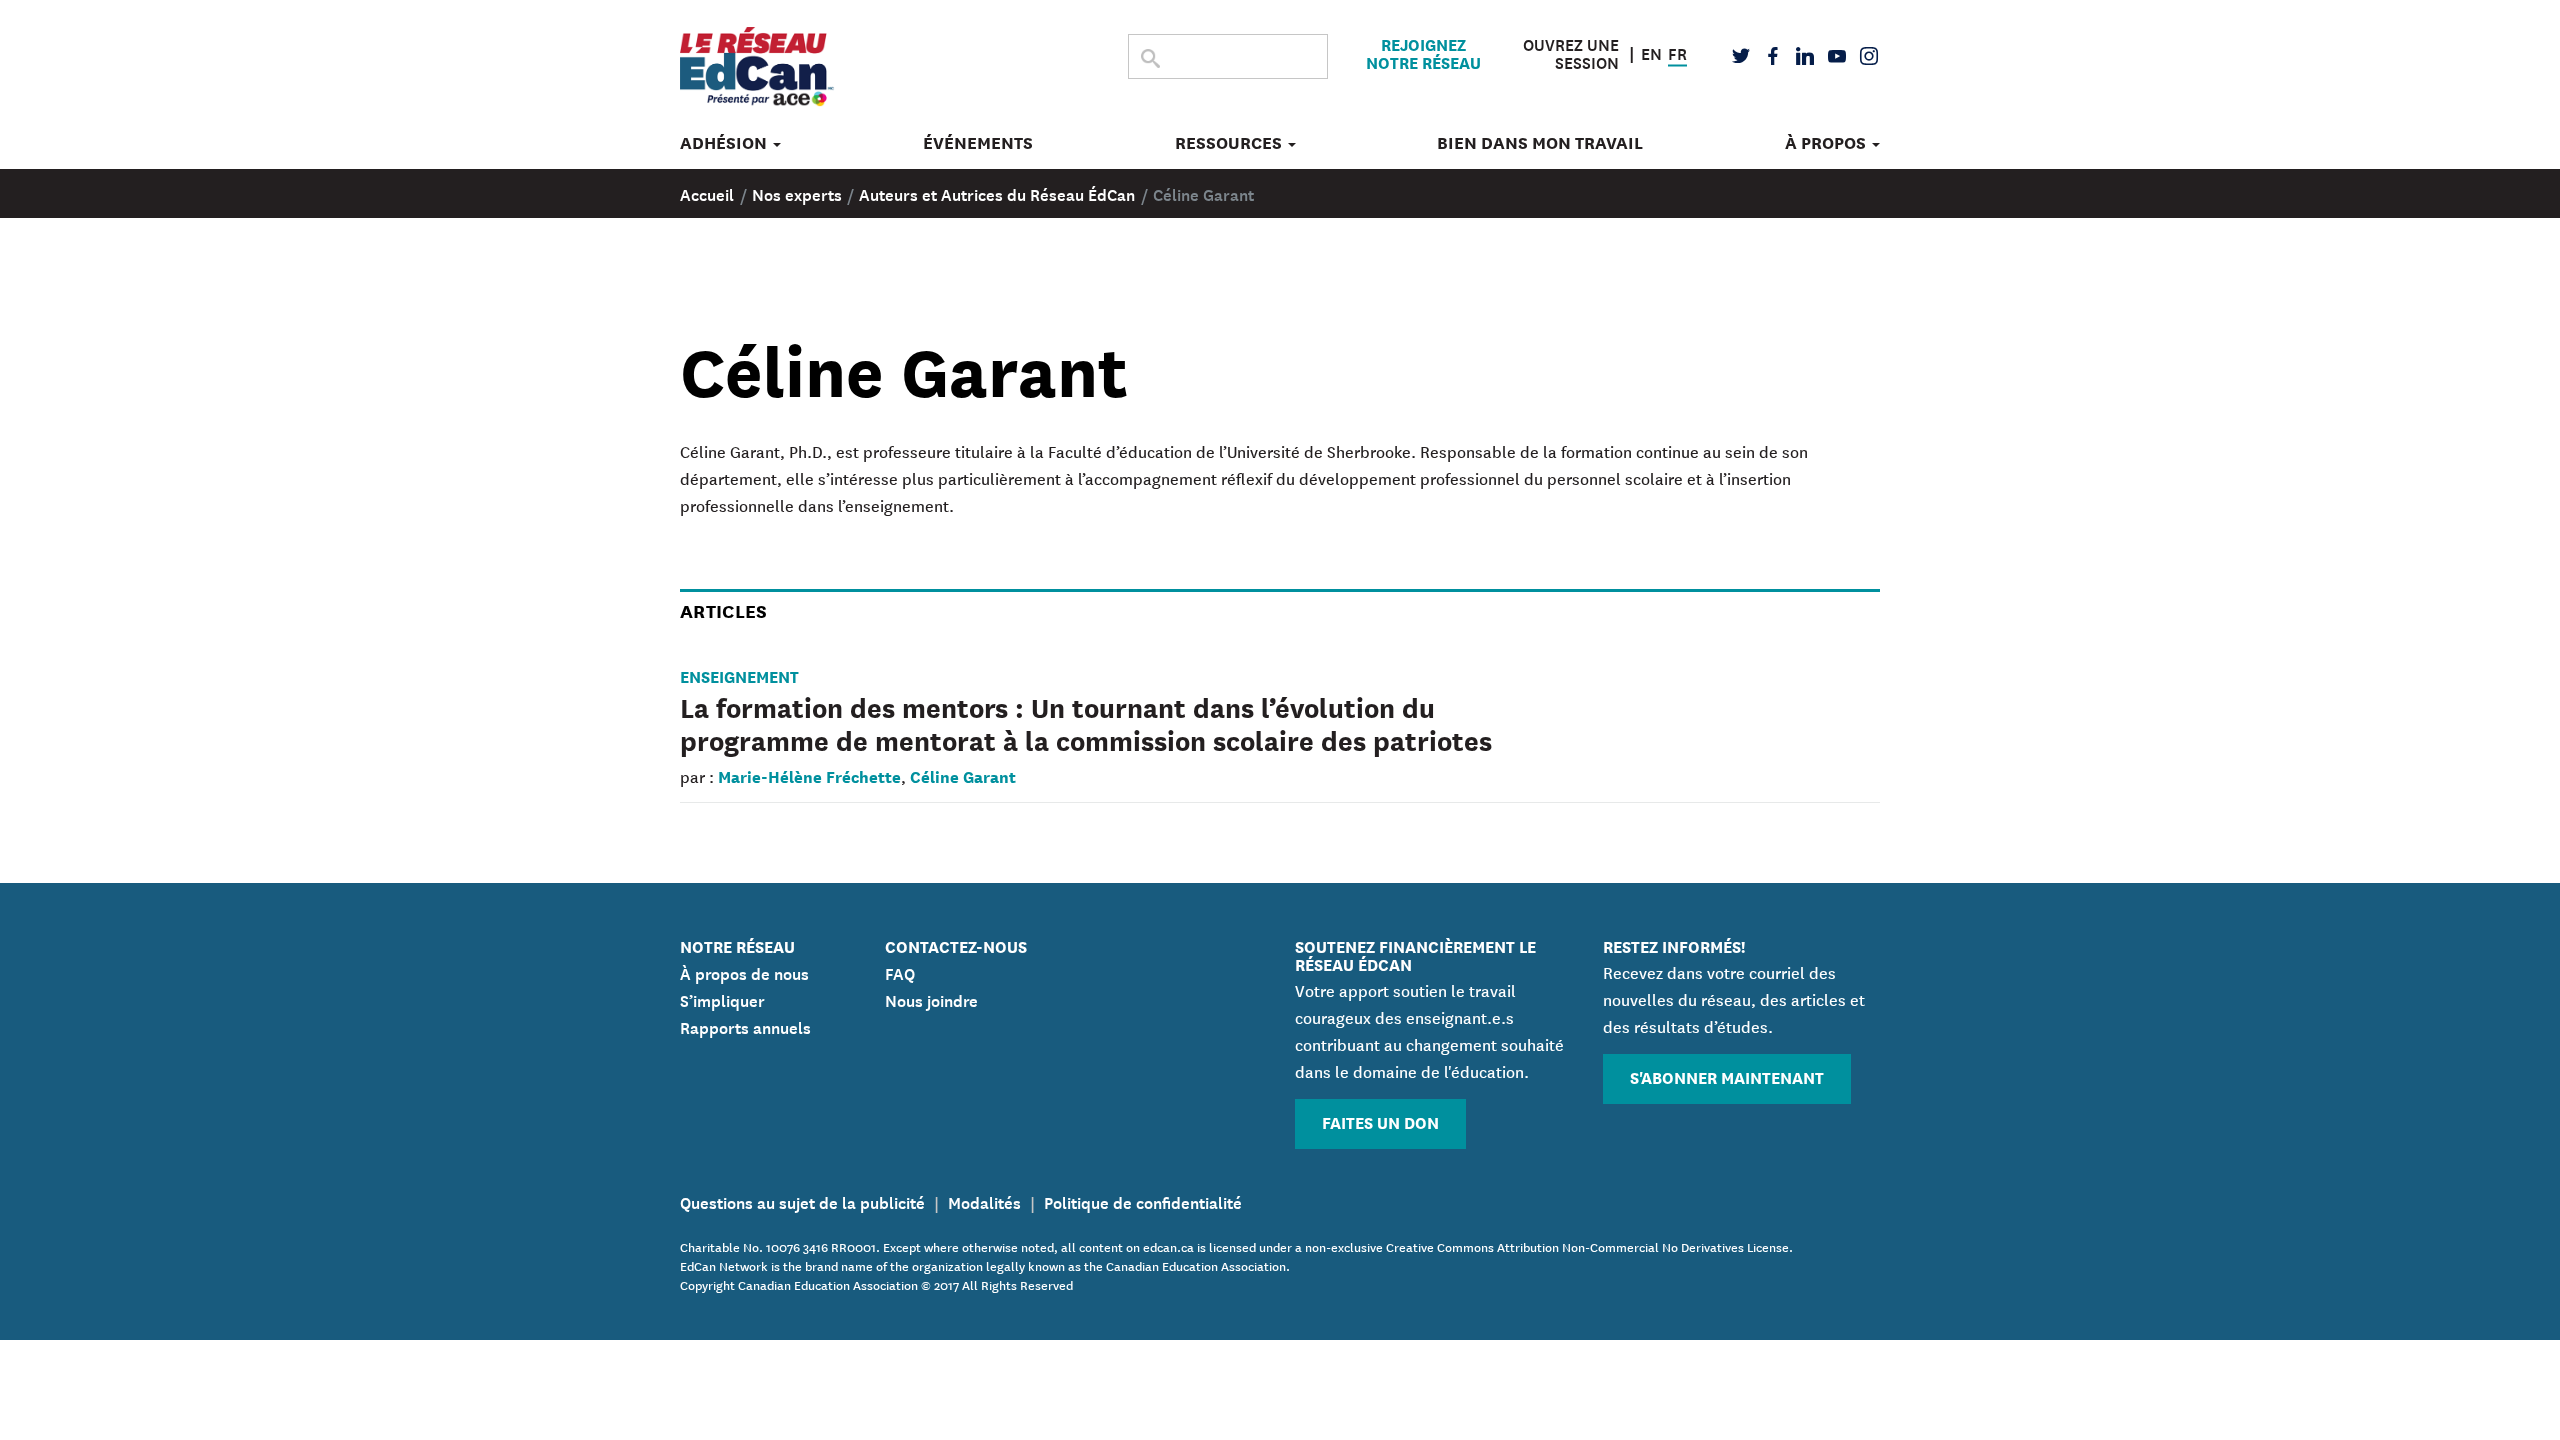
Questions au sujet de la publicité (802, 1201)
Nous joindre (931, 999)
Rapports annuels (745, 1026)
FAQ (900, 972)
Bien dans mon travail (1540, 143)
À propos (1827, 143)
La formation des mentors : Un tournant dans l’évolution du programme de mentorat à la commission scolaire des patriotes (1086, 722)
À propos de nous (744, 972)
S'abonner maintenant (1727, 1076)
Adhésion (725, 143)
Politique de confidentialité (1143, 1201)
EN (1651, 51)
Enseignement (739, 675)
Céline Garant (963, 775)
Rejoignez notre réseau (1423, 53)
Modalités (984, 1201)
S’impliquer (722, 999)
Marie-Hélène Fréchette (809, 775)
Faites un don (1380, 1121)
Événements (978, 143)
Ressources (1230, 143)
